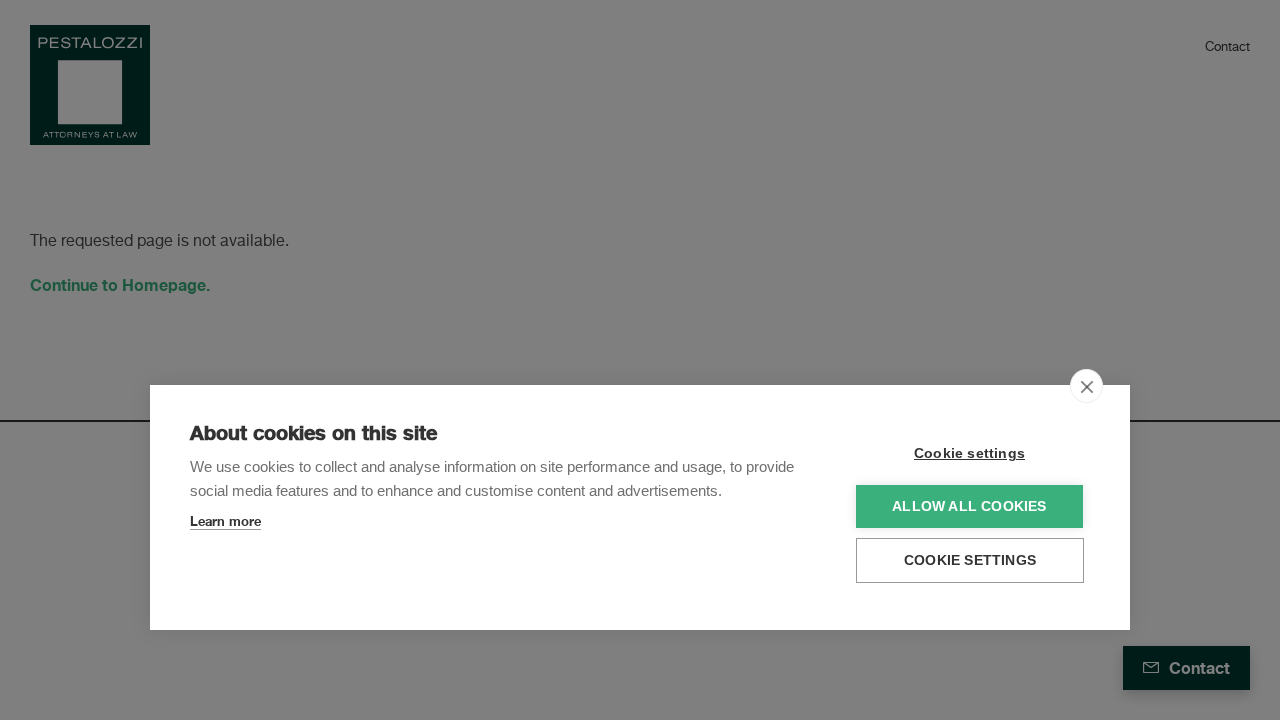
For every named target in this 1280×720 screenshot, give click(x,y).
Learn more (225, 521)
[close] (1086, 386)
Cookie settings (969, 453)
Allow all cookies (969, 506)
